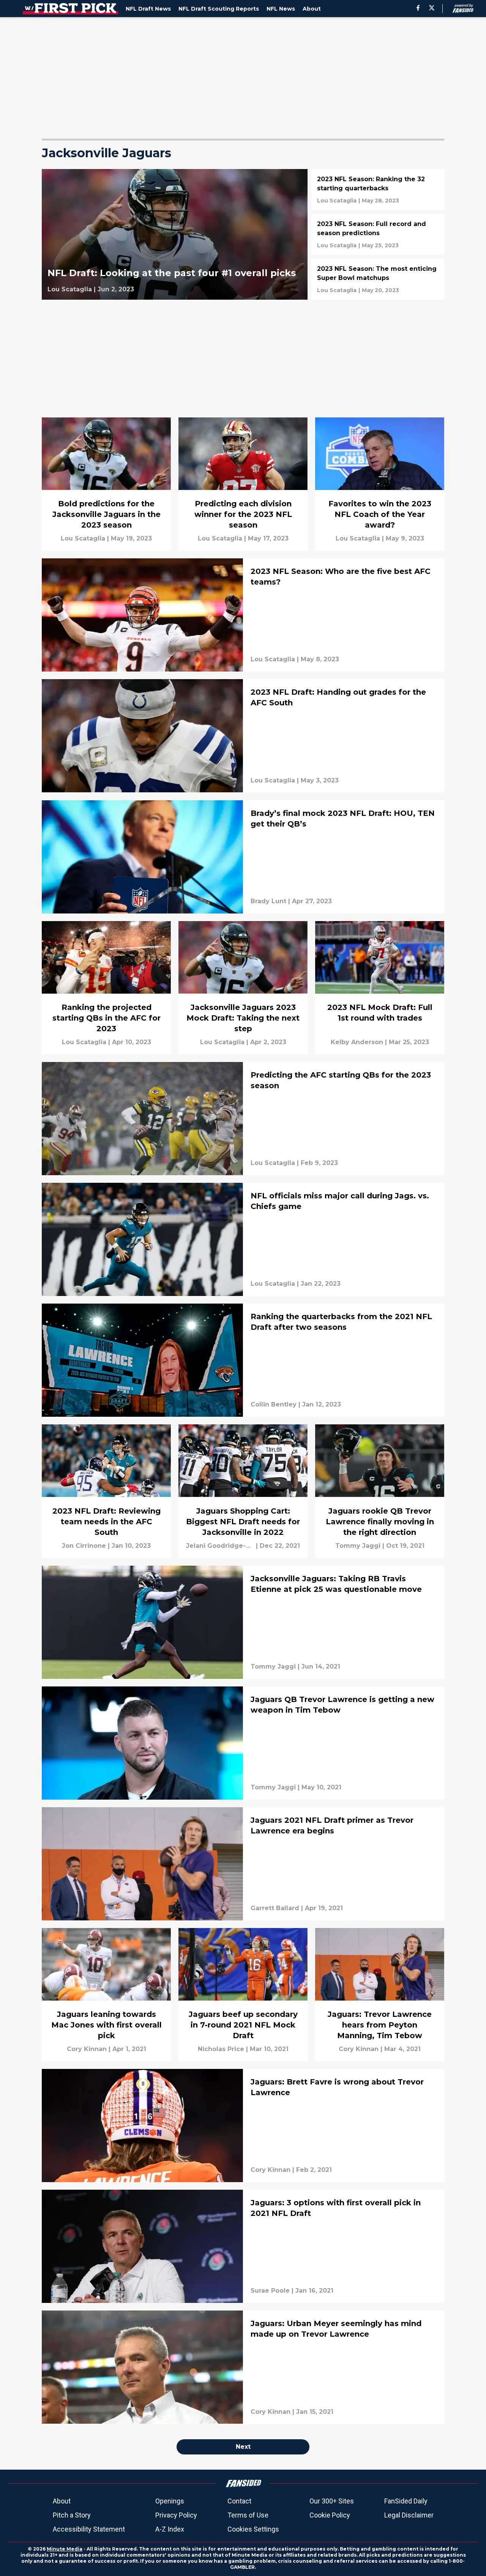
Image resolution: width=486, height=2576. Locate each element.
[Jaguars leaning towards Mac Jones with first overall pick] (106, 1995)
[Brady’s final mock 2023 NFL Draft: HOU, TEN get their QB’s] (243, 857)
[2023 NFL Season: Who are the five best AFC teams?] (243, 615)
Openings (170, 2501)
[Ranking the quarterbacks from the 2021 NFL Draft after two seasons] (243, 1360)
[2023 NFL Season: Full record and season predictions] (378, 234)
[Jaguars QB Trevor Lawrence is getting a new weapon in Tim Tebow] (243, 1743)
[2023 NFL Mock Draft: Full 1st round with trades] (380, 988)
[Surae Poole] (270, 2291)
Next (243, 2447)
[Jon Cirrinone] (84, 1546)
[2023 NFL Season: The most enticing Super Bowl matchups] (378, 279)
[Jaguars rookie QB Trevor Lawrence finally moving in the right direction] (380, 1491)
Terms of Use (248, 2515)
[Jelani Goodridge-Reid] (220, 1546)
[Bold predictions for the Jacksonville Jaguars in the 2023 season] (106, 484)
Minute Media (65, 2549)
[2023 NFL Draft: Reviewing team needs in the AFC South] (106, 1491)
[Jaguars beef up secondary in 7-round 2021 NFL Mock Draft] (243, 1995)
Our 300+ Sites (332, 2501)
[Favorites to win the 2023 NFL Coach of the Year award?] (380, 484)
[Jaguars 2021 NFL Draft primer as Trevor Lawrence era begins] (243, 1864)
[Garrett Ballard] (275, 1908)
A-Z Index (170, 2529)
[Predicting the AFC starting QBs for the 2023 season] (243, 1119)
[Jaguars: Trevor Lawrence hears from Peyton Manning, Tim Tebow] (380, 1995)
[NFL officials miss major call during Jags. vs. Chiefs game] (243, 1239)
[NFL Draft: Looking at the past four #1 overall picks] (175, 234)
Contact (239, 2501)
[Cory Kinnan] (87, 2049)
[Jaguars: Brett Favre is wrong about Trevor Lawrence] (243, 2126)
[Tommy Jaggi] (358, 1546)
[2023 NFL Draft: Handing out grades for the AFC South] (243, 736)
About (62, 2501)
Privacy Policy (176, 2515)
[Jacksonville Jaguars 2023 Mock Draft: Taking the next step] (243, 988)
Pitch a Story (72, 2515)
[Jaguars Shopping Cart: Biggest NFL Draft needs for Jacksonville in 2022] (243, 1491)
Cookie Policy (330, 2515)
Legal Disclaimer (409, 2515)
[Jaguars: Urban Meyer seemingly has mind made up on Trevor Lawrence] (243, 2367)
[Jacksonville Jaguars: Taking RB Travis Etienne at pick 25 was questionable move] (243, 1622)
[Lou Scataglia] (70, 289)
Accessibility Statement (89, 2529)
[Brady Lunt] (268, 901)
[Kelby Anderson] (357, 1042)
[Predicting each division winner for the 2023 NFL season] (243, 484)
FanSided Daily (406, 2501)
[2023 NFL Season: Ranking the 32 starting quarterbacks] (378, 190)
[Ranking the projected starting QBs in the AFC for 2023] (106, 988)
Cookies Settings (253, 2529)
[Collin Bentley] (274, 1405)
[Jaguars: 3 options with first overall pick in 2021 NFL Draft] (243, 2246)
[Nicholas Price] (221, 2049)
